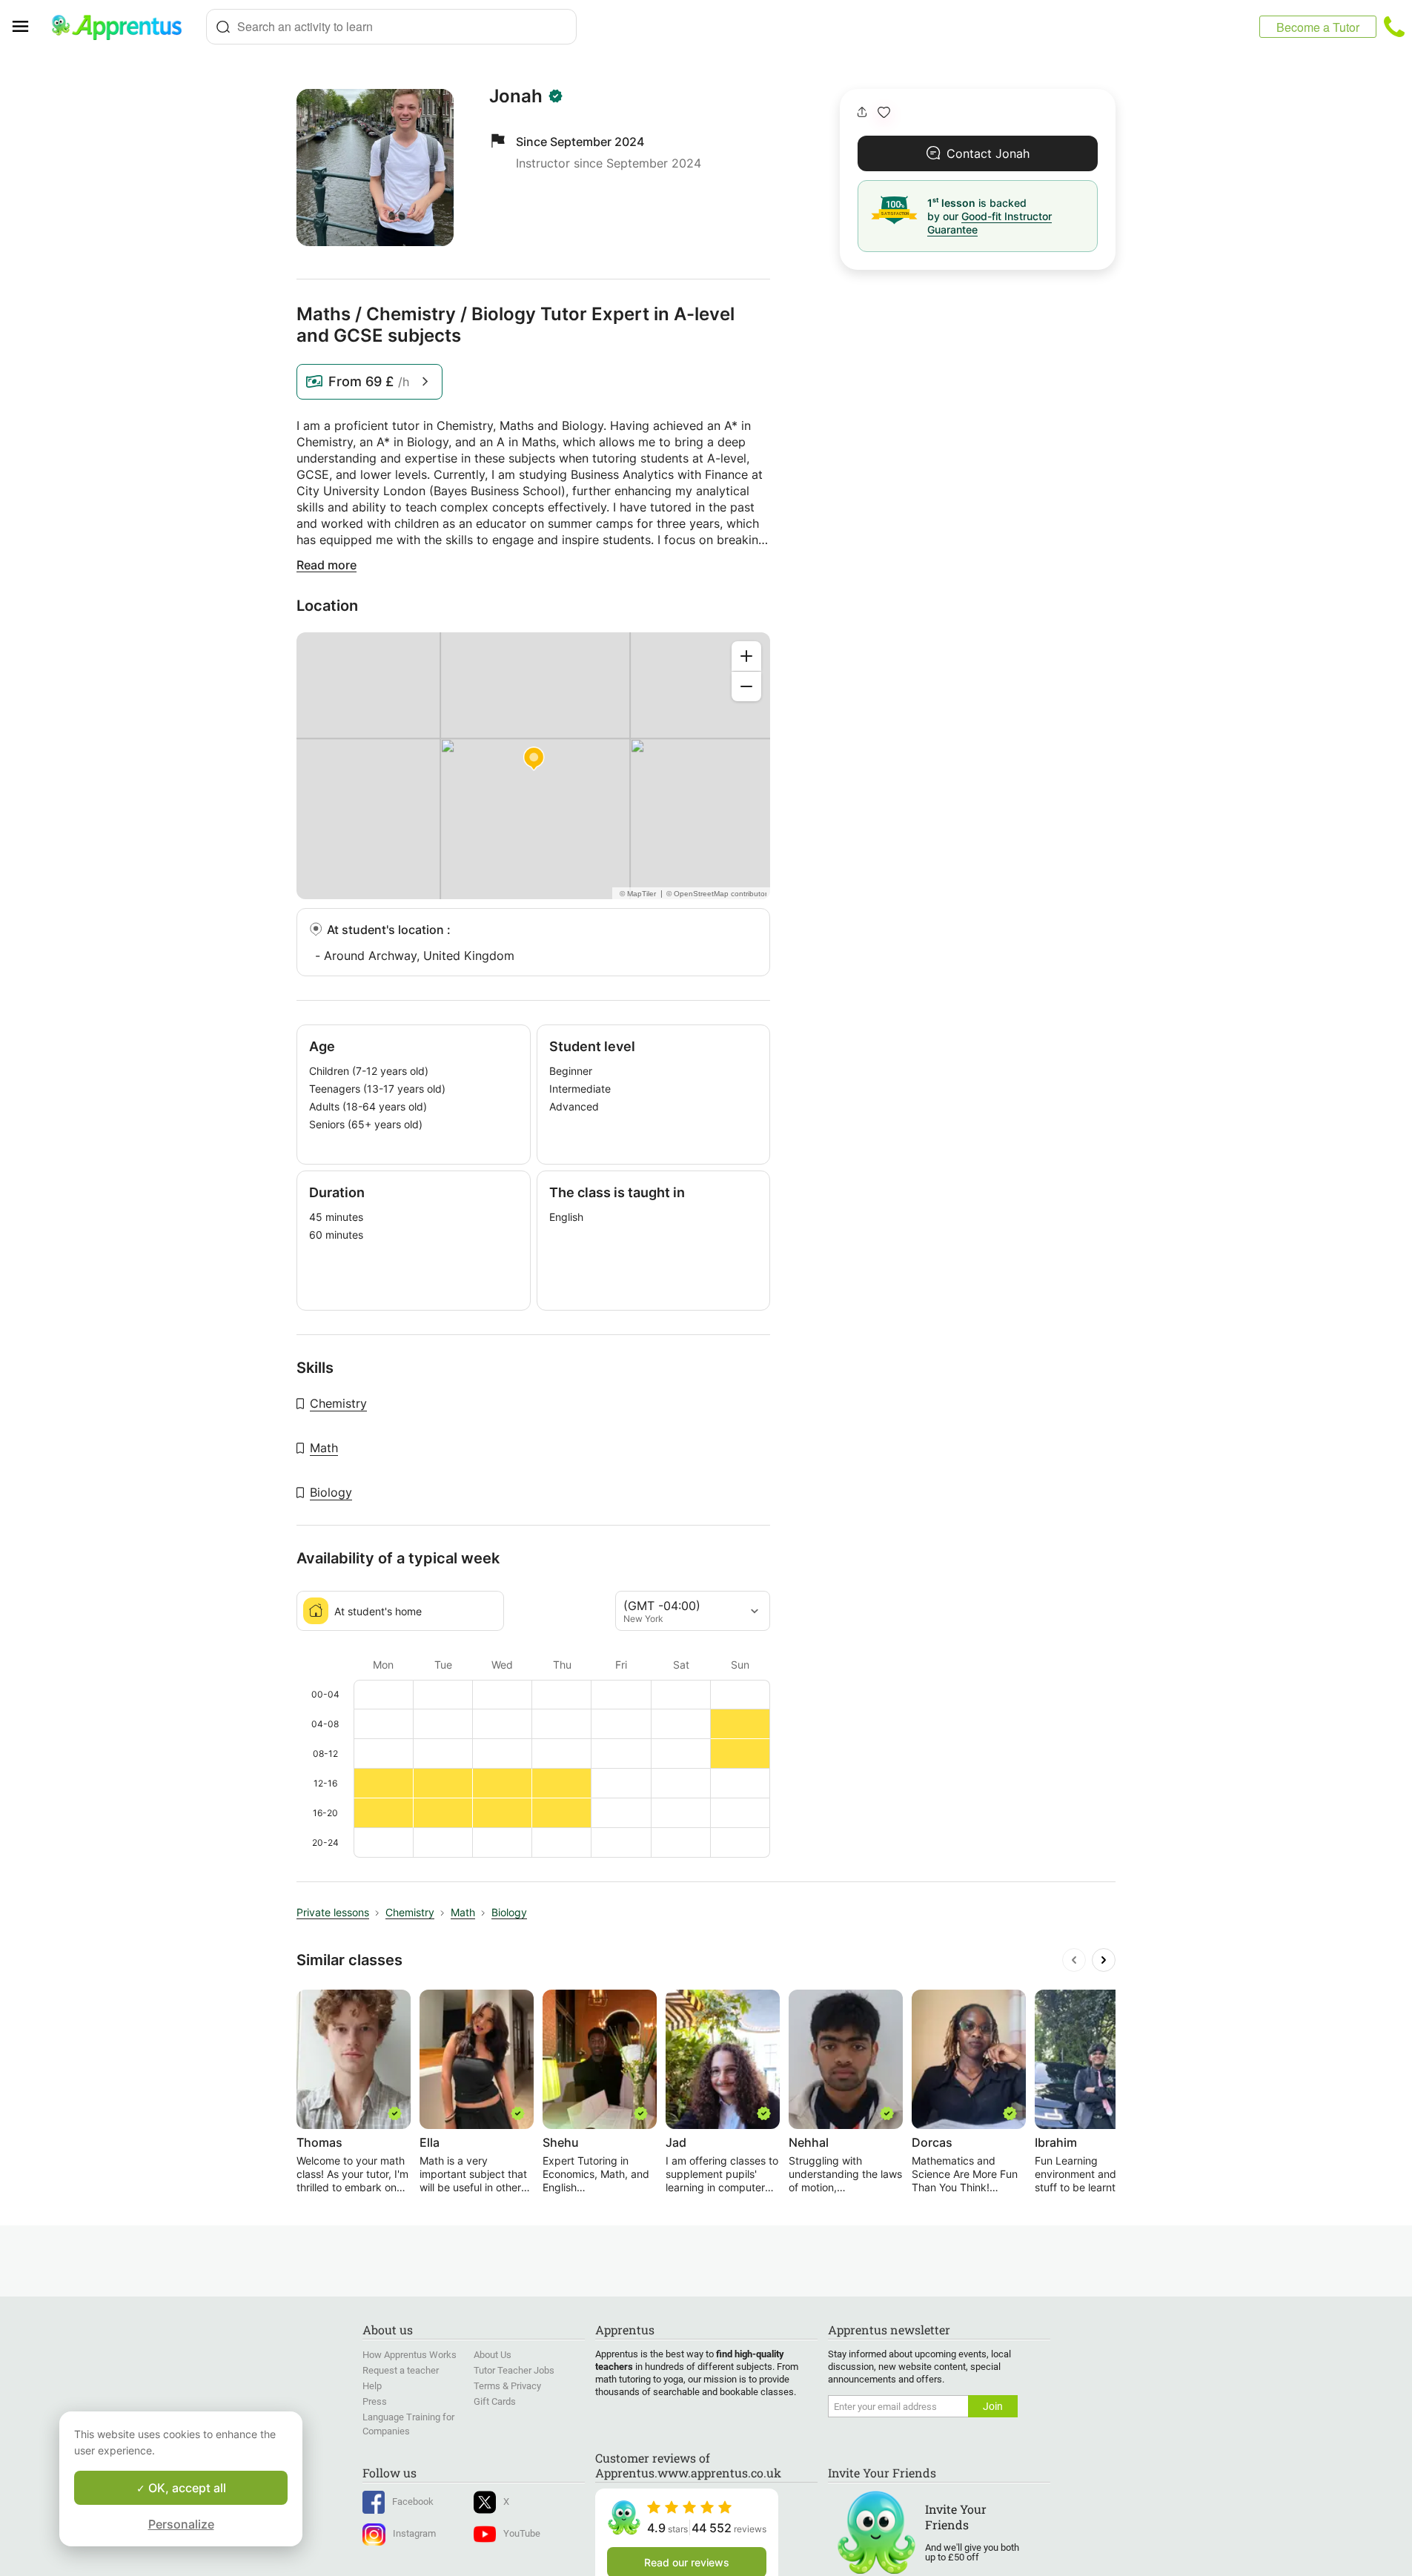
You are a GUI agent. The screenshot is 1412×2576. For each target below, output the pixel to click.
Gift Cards (495, 2401)
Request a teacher (401, 2370)
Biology (331, 1492)
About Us (493, 2355)
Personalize (181, 2524)
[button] (884, 112)
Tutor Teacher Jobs (514, 2370)
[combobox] (391, 27)
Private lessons (333, 1912)
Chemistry (338, 1403)
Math (324, 1448)
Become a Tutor (1318, 27)
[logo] (123, 27)
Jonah (516, 96)
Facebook (413, 2501)
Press (375, 2401)
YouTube (522, 2533)
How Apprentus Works (410, 2355)
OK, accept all (186, 2488)
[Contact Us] (1394, 27)
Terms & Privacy (507, 2386)
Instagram (414, 2533)
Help (372, 2386)
